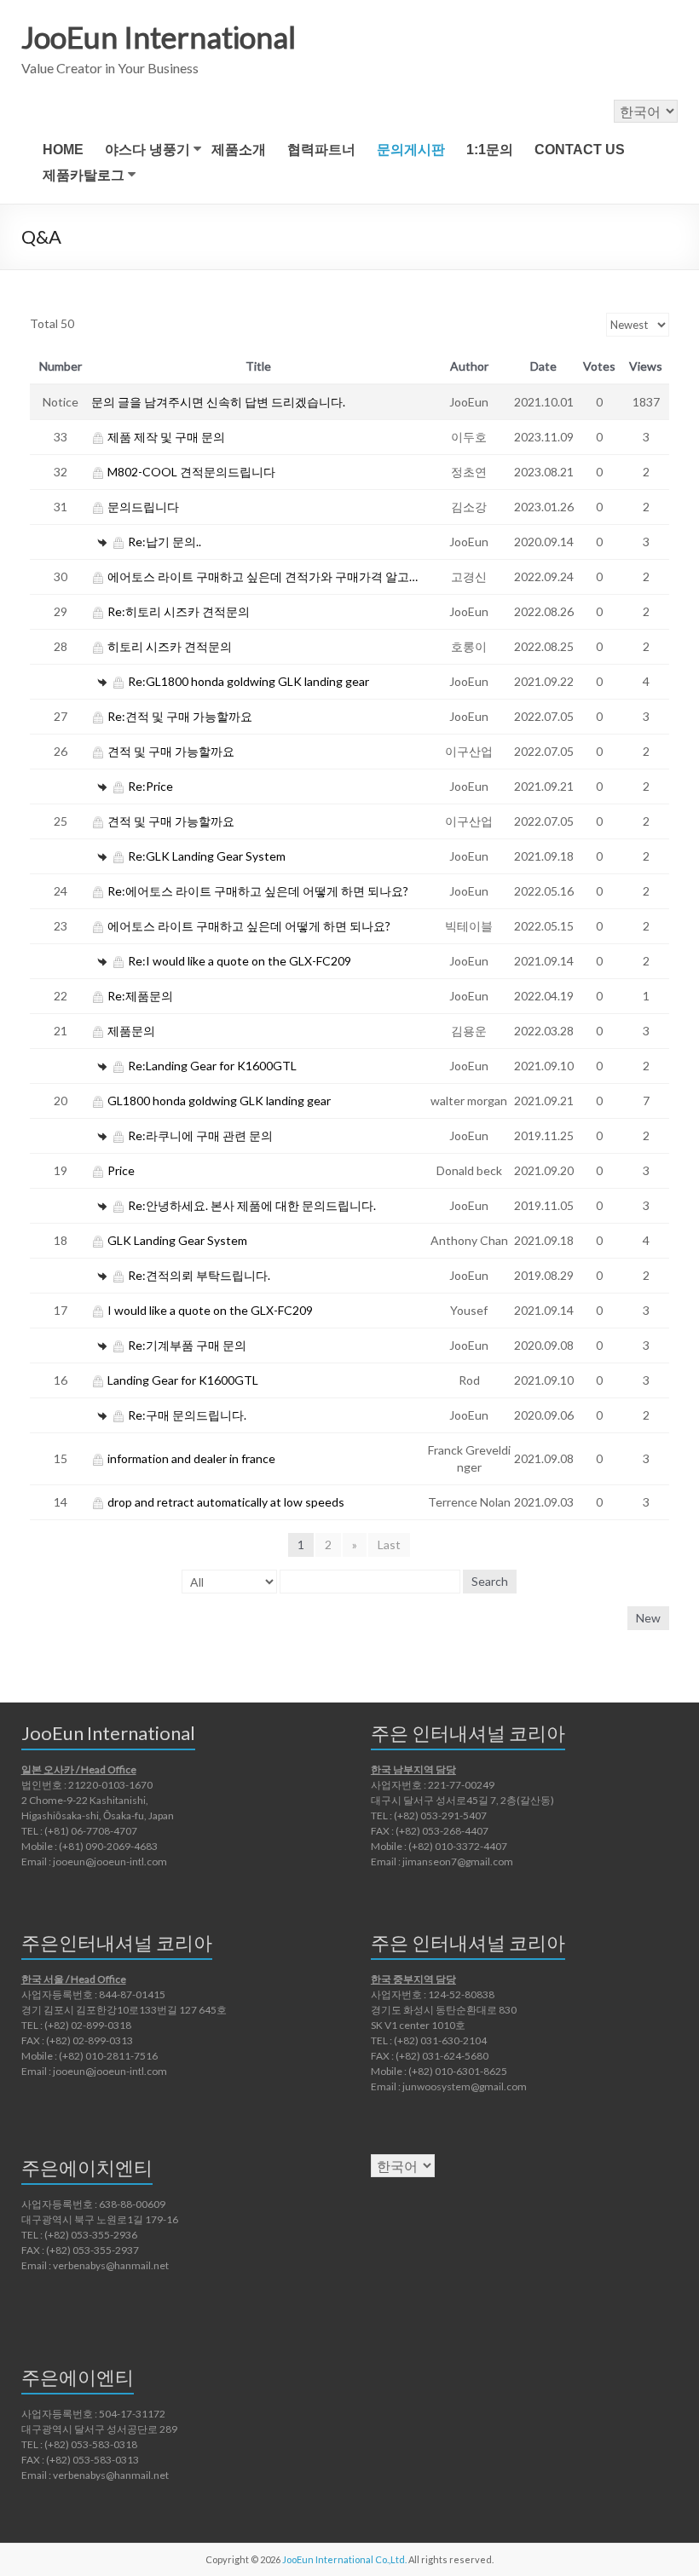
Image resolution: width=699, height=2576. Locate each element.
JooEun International (159, 37)
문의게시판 (411, 150)
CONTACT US (580, 150)
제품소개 (239, 150)
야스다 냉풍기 (147, 150)
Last (389, 1544)
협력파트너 (321, 150)
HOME (63, 150)
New (648, 1618)
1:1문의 (490, 150)
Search (490, 1581)
